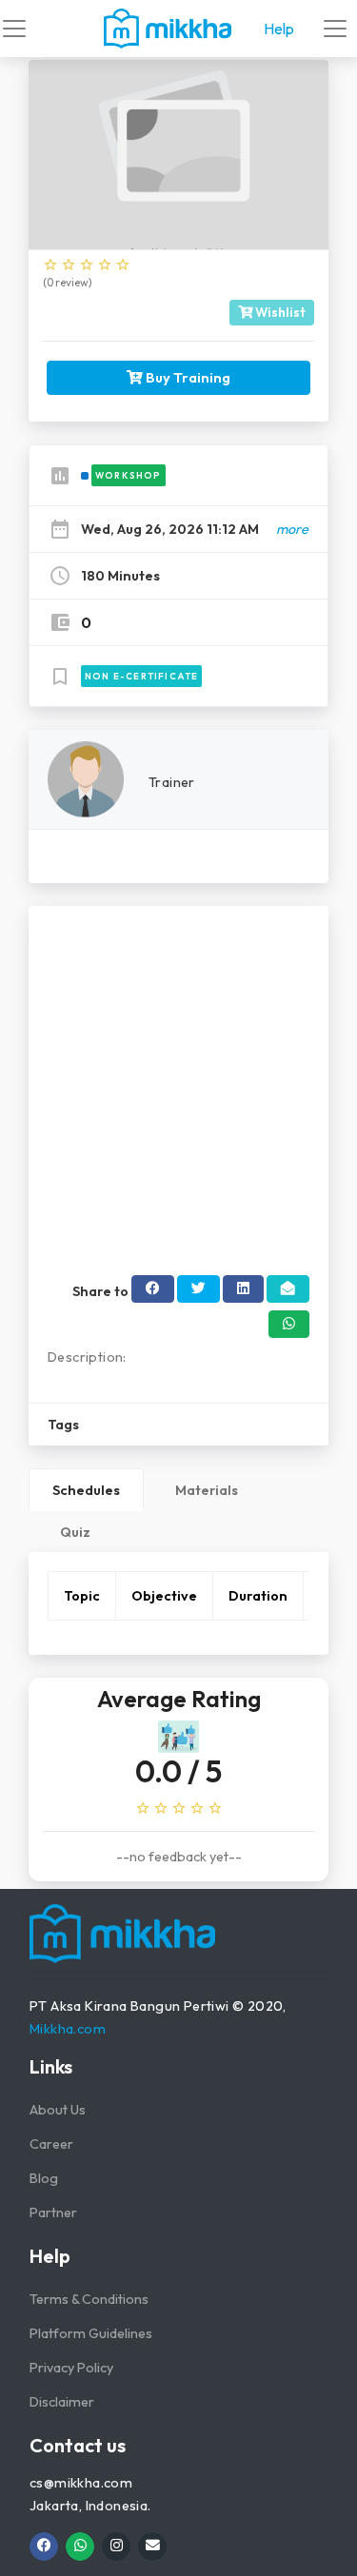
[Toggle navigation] (14, 29)
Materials (207, 1490)
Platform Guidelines (91, 2333)
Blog (44, 2178)
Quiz (75, 1532)
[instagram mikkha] (116, 2547)
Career (51, 2144)
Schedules (86, 1490)
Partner (53, 2212)
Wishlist (279, 312)
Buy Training (187, 377)
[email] (152, 2547)
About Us (58, 2110)
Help (279, 29)
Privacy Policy (71, 2368)
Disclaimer (62, 2402)
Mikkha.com (68, 2029)
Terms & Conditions (89, 2299)
